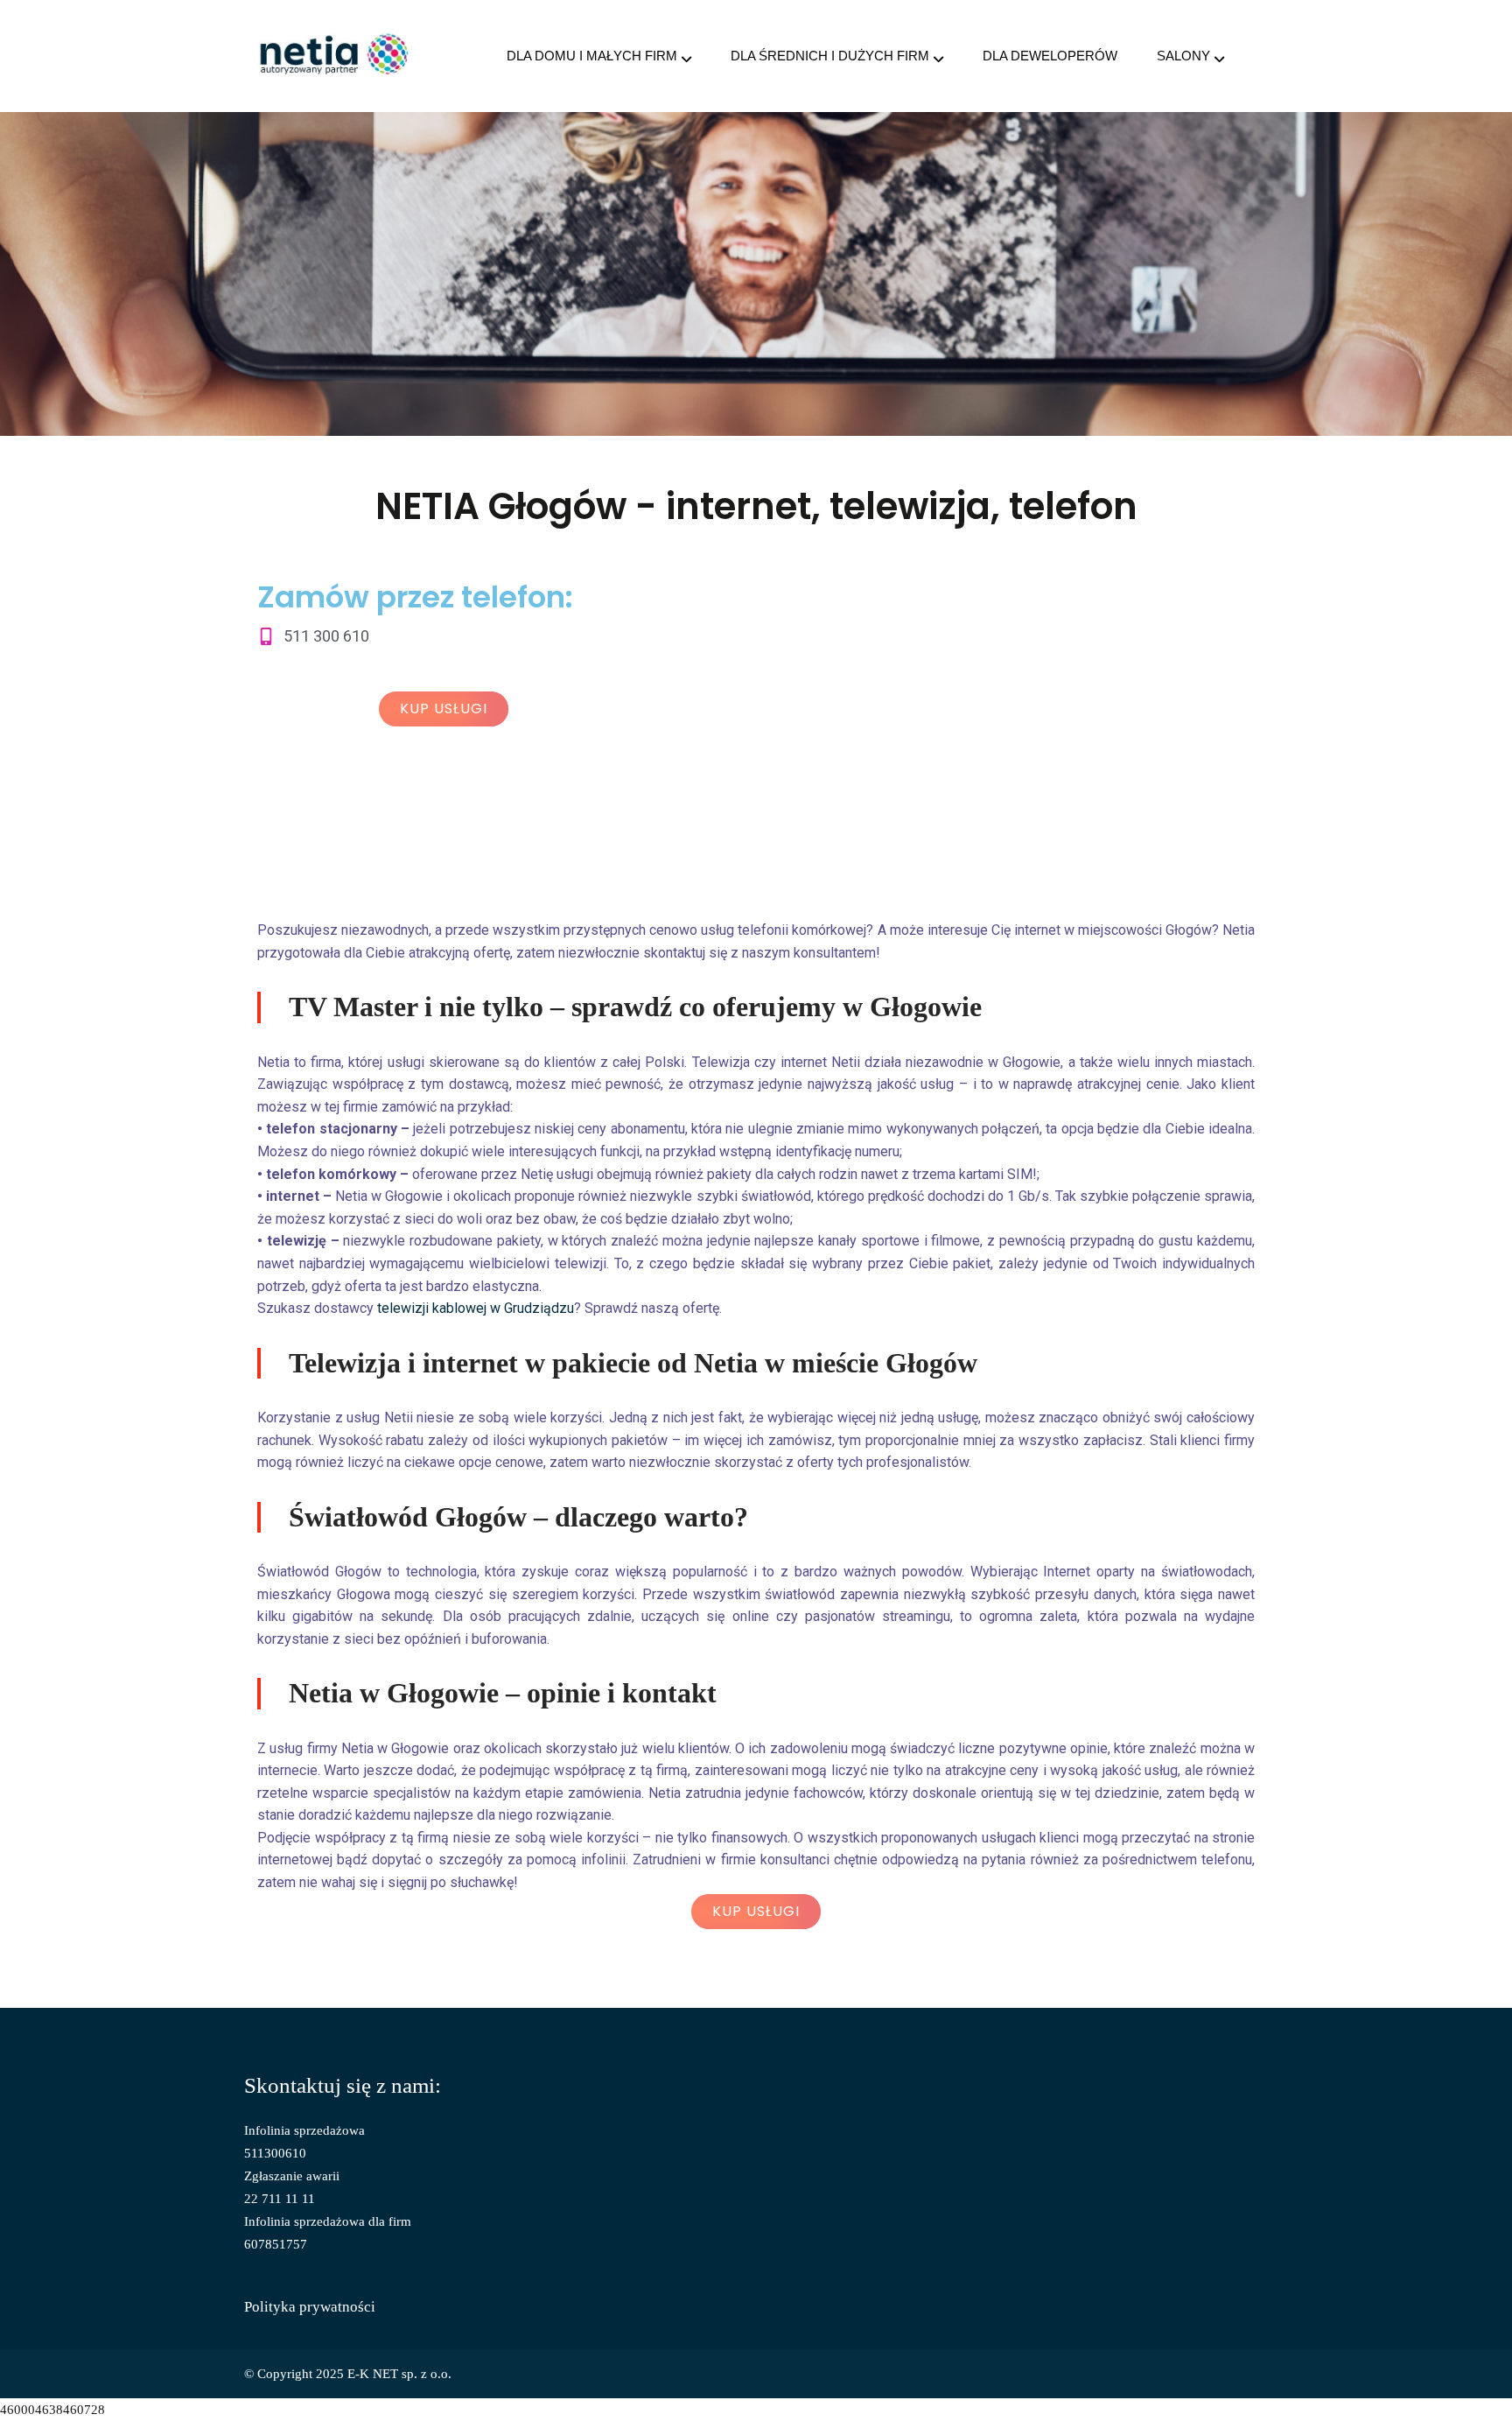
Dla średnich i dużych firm (830, 56)
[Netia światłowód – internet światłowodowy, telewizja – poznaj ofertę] (335, 56)
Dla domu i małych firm (592, 56)
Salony (1183, 56)
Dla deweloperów (1050, 56)
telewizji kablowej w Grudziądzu (476, 1308)
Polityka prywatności (310, 2307)
